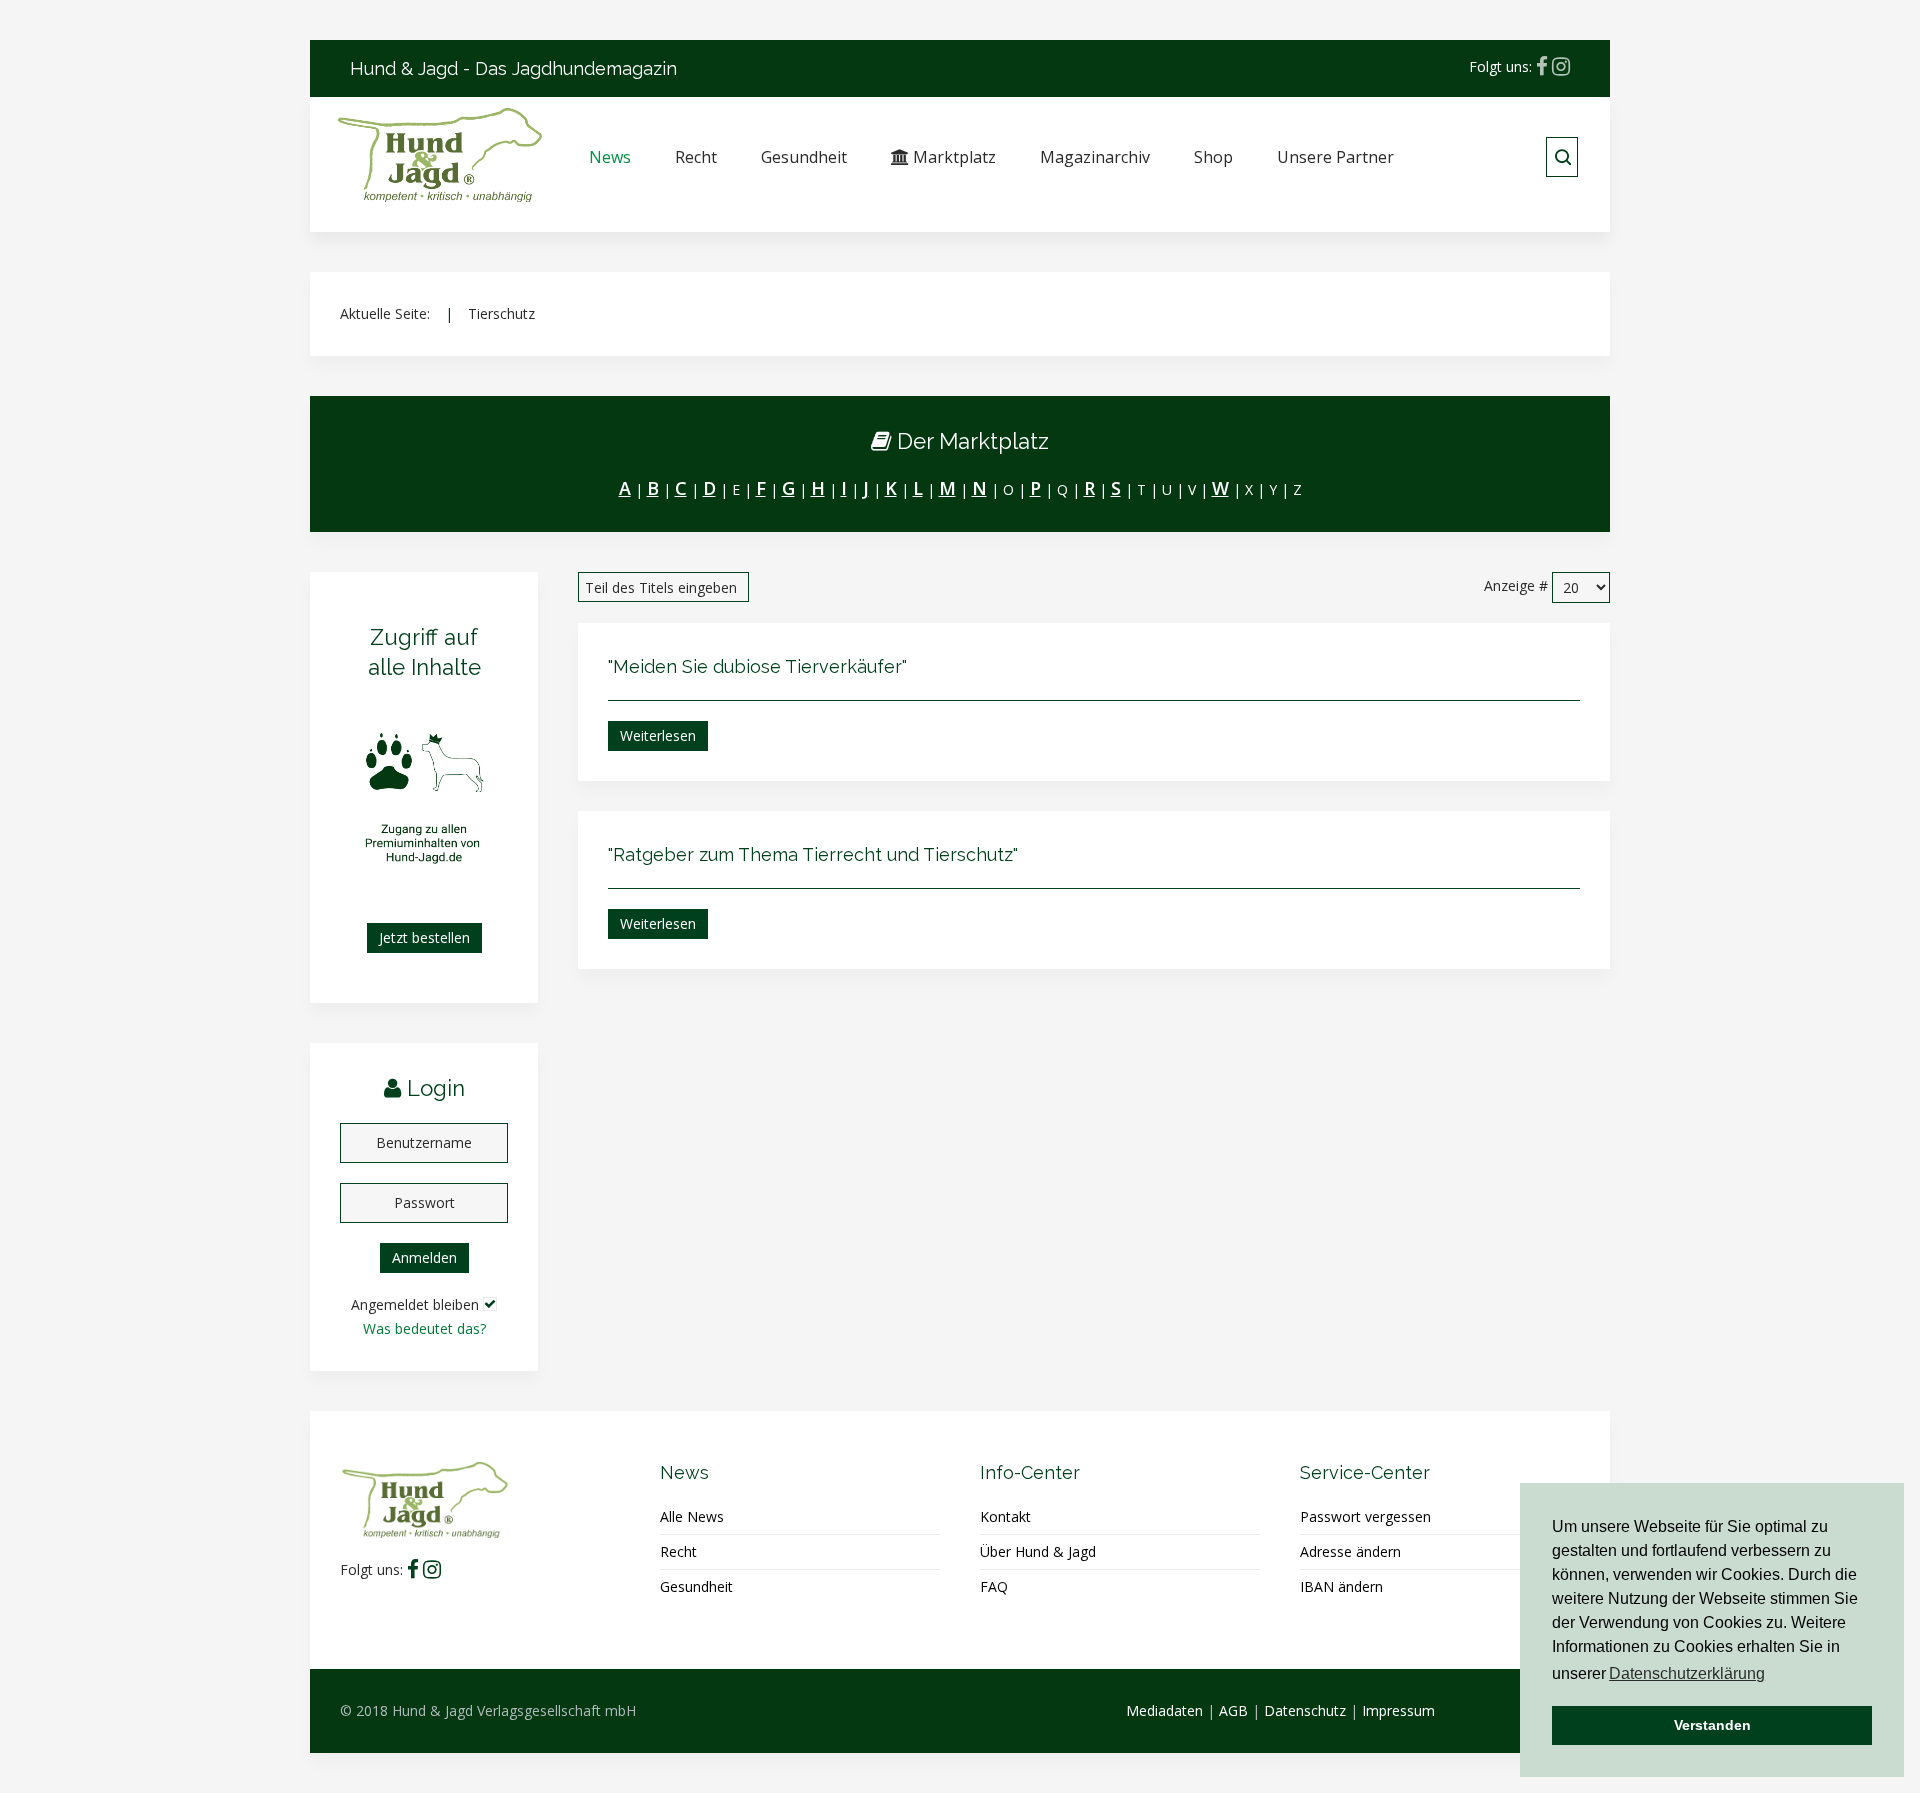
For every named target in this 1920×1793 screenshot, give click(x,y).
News (610, 157)
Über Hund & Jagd (1038, 1551)
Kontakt (1005, 1516)
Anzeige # (1516, 585)
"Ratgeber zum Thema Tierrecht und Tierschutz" (813, 854)
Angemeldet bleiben (415, 1304)
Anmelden (424, 1257)
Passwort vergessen (1365, 1516)
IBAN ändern (1341, 1586)
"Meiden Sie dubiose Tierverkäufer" (757, 666)
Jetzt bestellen (424, 937)
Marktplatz (952, 157)
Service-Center (1365, 1472)
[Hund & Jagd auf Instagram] (1561, 66)
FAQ (994, 1586)
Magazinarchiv (1095, 157)
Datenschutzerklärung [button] (1687, 1673)
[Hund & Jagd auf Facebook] (1542, 66)
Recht (696, 157)
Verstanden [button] (1712, 1725)
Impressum (1398, 1710)
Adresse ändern (1350, 1551)
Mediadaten (1164, 1710)
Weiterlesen (658, 735)
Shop (1213, 157)
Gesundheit (804, 157)
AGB (1233, 1710)
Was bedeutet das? (424, 1328)
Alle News (692, 1516)
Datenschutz (1305, 1710)
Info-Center (1030, 1472)
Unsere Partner (1335, 157)
